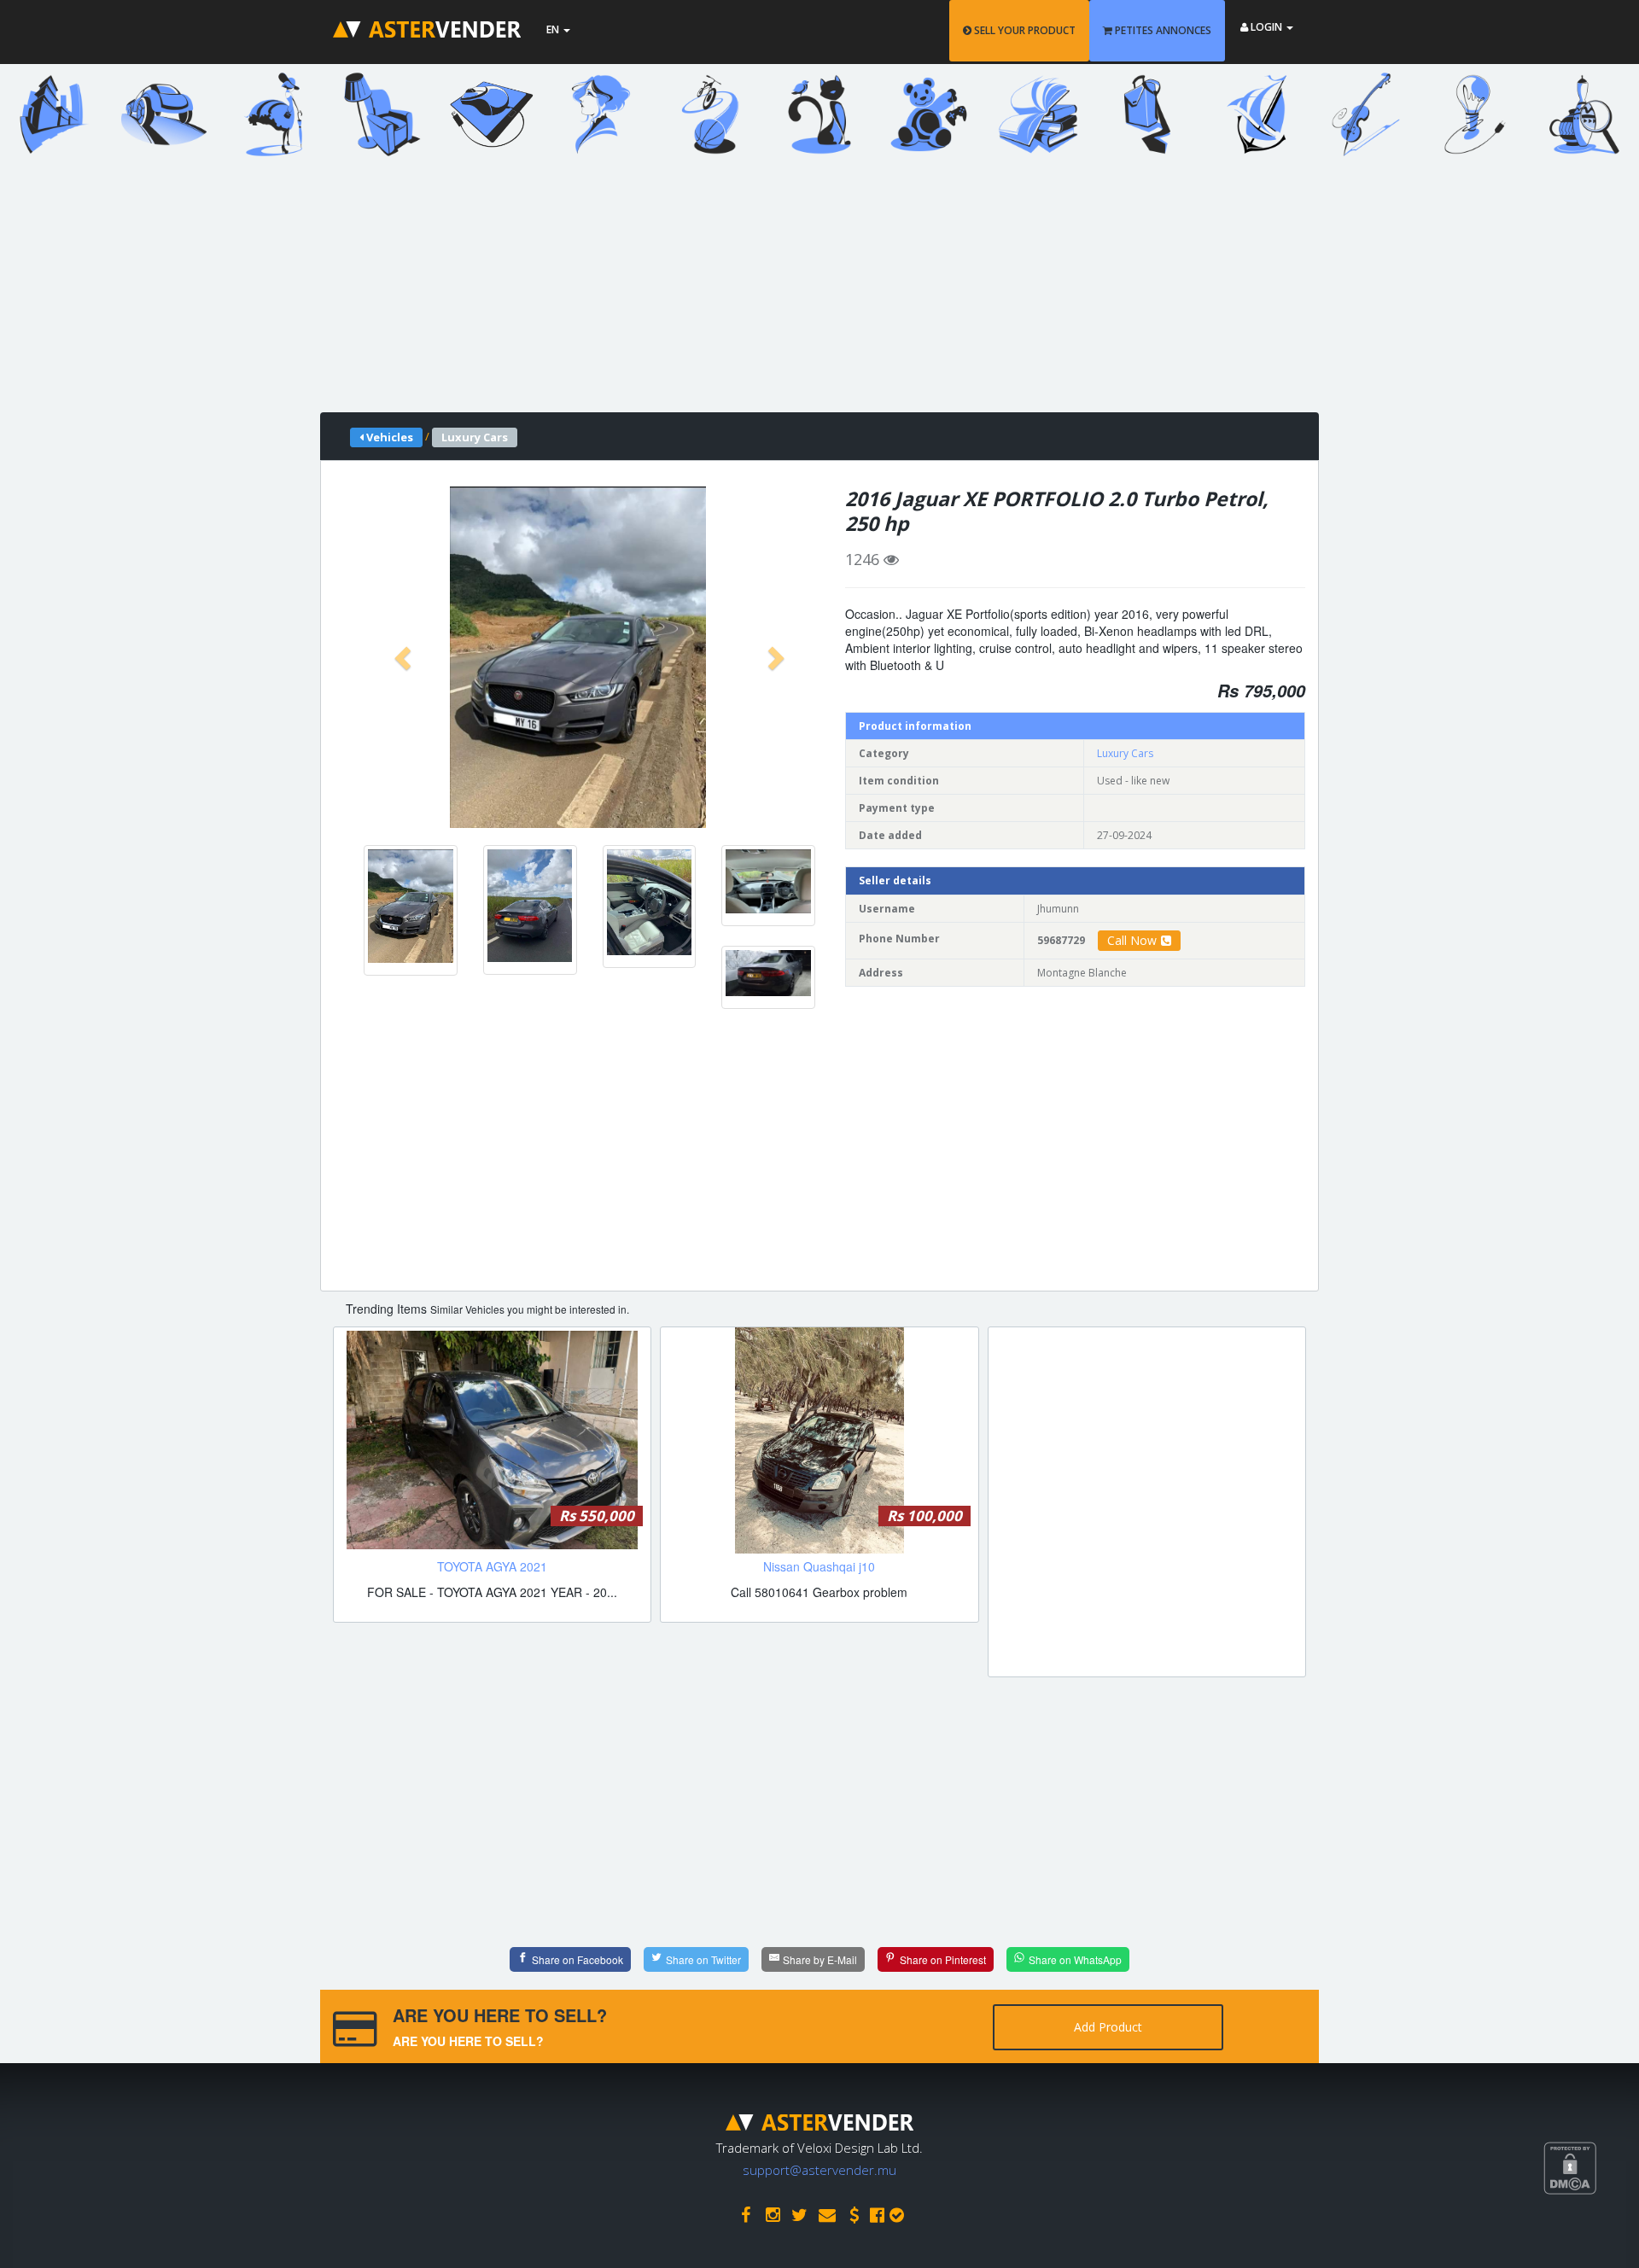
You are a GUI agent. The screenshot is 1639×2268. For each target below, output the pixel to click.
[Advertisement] (807, 293)
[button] (405, 657)
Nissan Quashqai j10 (819, 1566)
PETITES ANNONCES (1162, 30)
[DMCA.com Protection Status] (1591, 2231)
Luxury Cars (1125, 753)
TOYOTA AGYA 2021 (492, 1566)
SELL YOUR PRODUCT (1024, 30)
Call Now (1132, 940)
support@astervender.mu (819, 2170)
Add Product (1108, 2027)
